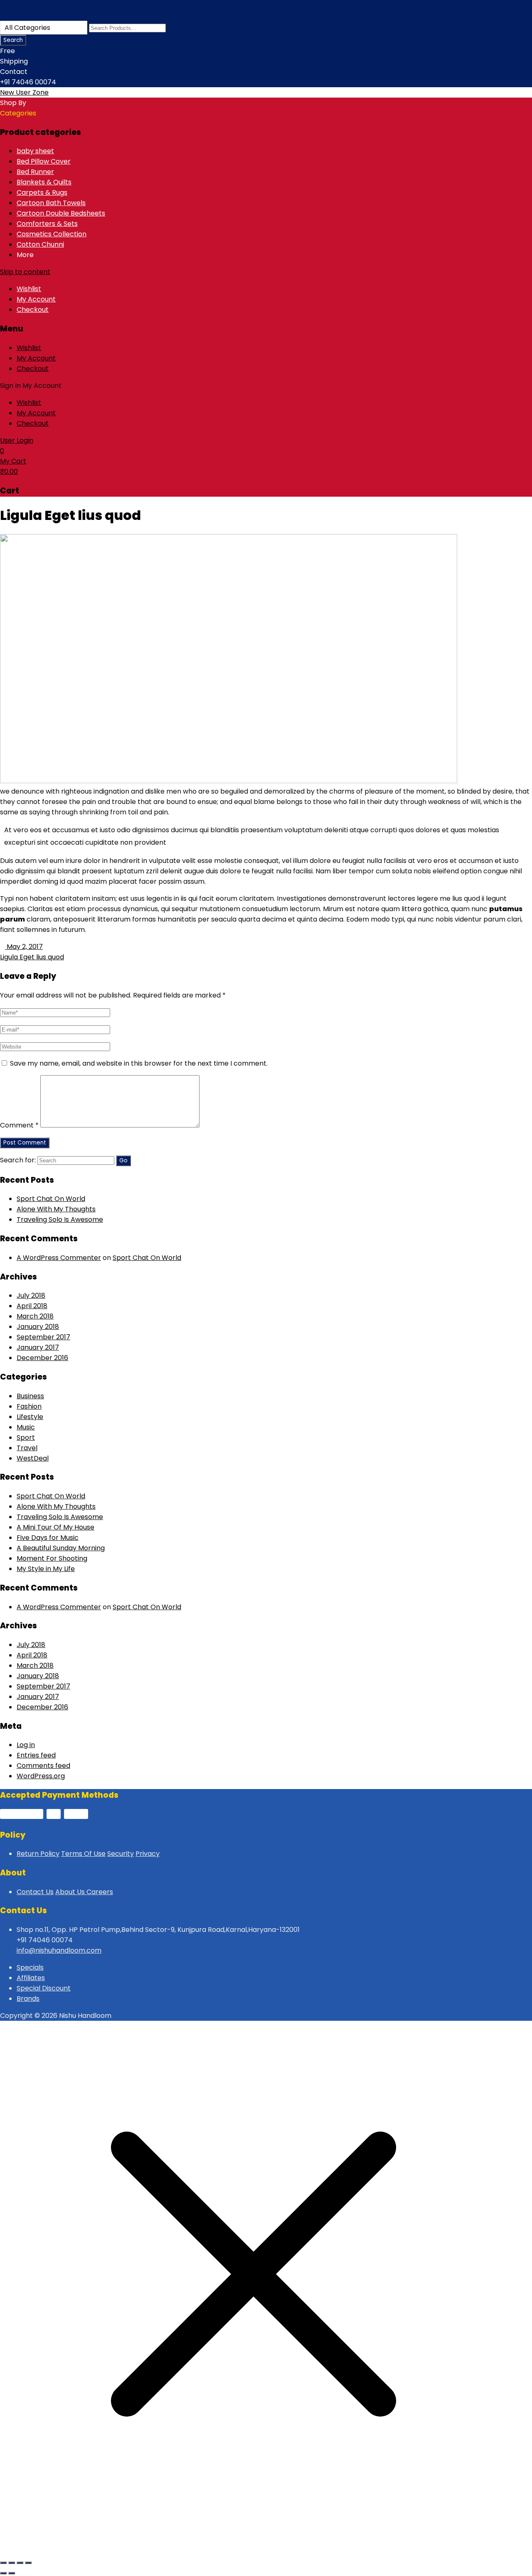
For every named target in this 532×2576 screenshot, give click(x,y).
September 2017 (43, 1337)
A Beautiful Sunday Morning (61, 1548)
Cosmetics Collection (52, 234)
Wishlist (29, 289)
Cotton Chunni (40, 244)
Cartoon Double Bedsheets (61, 213)
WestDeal (33, 1458)
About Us (71, 1892)
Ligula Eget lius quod (32, 957)
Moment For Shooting (52, 1558)
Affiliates (31, 1978)
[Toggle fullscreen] (12, 2563)
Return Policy (38, 1854)
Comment (19, 1125)
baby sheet (35, 151)
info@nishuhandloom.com (59, 1950)
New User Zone (24, 92)
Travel (27, 1448)
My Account (36, 299)
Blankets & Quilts (44, 182)
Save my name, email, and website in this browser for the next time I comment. (139, 1063)
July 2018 (31, 1295)
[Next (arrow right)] (12, 2573)
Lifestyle (30, 1417)
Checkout (33, 310)
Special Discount (44, 1988)
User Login (17, 440)
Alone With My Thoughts (56, 1209)
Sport (26, 1438)
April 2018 (32, 1306)
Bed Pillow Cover (44, 161)
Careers (100, 1892)
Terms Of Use (83, 1854)
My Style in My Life (46, 1569)
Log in (26, 1745)
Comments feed (43, 1766)
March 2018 (35, 1316)
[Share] (20, 2563)
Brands (28, 1999)
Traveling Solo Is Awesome (60, 1219)
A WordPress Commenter (59, 1258)
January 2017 (38, 1347)
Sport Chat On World (51, 1199)
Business (30, 1396)
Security (121, 1854)
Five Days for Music (48, 1538)
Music (26, 1427)
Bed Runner (35, 172)
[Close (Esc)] (28, 2563)
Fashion (29, 1406)
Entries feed (36, 1755)
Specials (30, 1967)
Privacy (148, 1854)
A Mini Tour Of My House (55, 1527)
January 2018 (38, 1327)
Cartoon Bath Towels (51, 203)
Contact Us (35, 1892)
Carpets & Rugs (42, 192)
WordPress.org (41, 1776)
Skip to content (25, 272)
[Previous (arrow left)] (3, 2573)
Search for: (18, 1160)
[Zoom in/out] (3, 2563)
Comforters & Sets (47, 224)
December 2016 (42, 1358)
